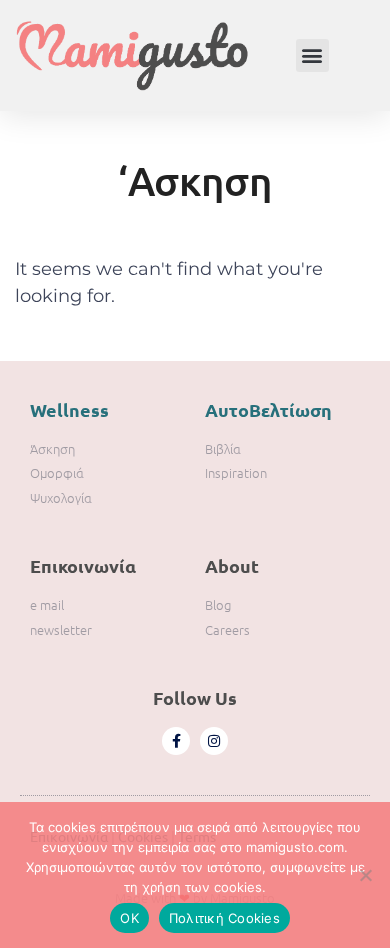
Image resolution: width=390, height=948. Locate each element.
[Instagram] (214, 741)
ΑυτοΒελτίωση (268, 409)
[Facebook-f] (176, 741)
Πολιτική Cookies (224, 918)
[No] (365, 875)
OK (129, 918)
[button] (312, 55)
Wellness (69, 409)
